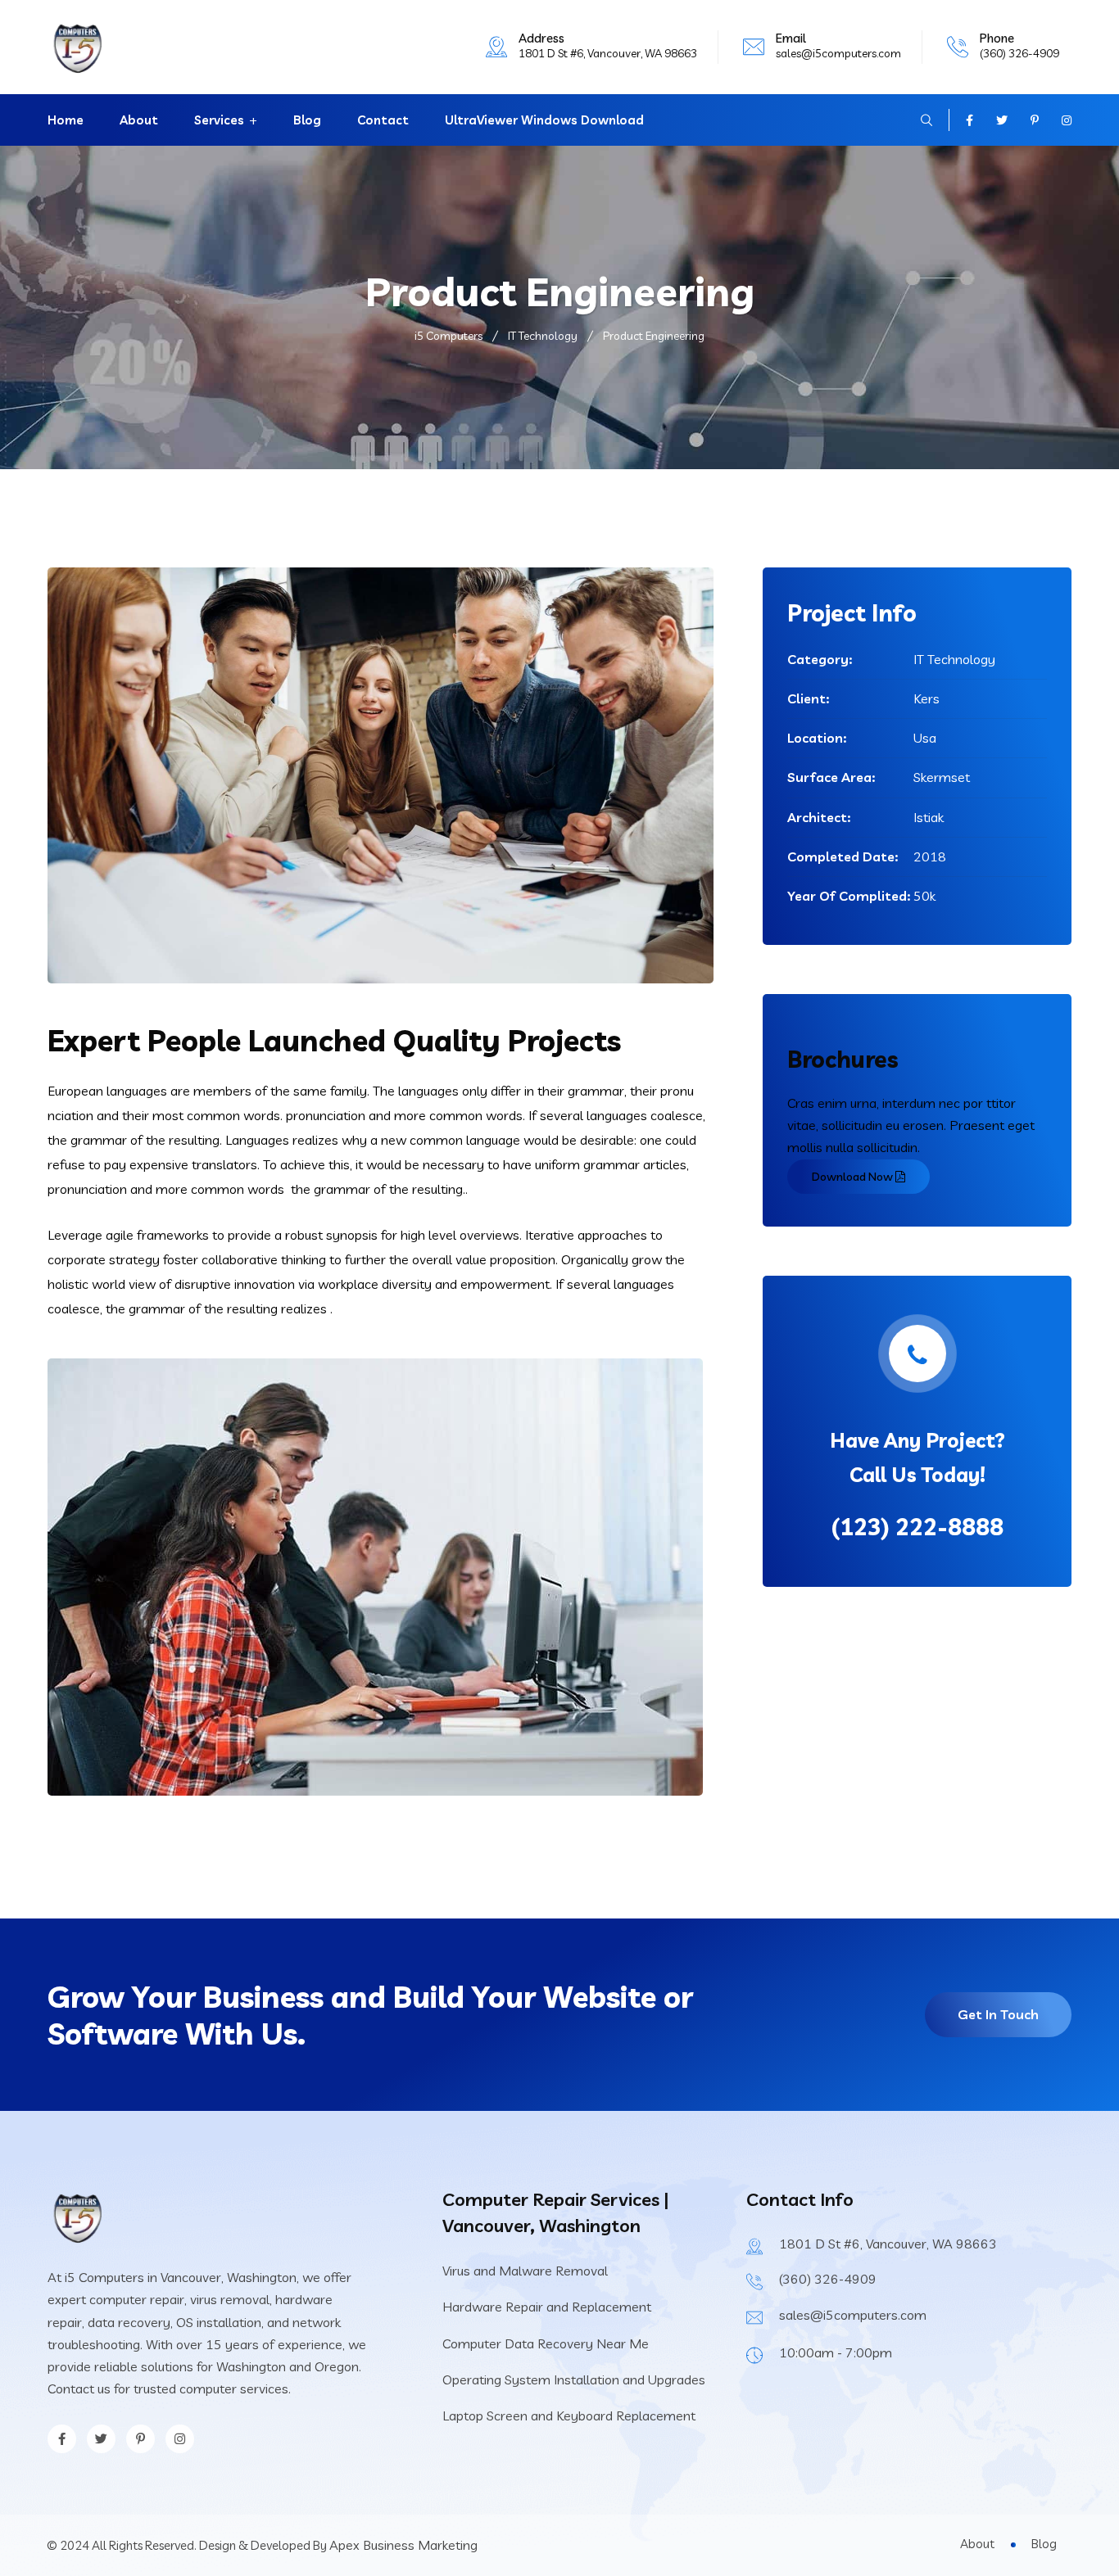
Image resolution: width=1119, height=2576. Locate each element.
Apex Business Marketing (403, 2545)
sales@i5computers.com (838, 53)
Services (219, 120)
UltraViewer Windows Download (544, 120)
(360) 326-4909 (1019, 53)
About (139, 120)
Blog (307, 120)
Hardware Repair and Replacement (547, 2307)
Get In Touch (998, 2014)
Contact (383, 120)
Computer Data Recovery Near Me (546, 2343)
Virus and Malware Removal (525, 2271)
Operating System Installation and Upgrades (574, 2379)
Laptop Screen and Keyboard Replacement (569, 2416)
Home (66, 120)
